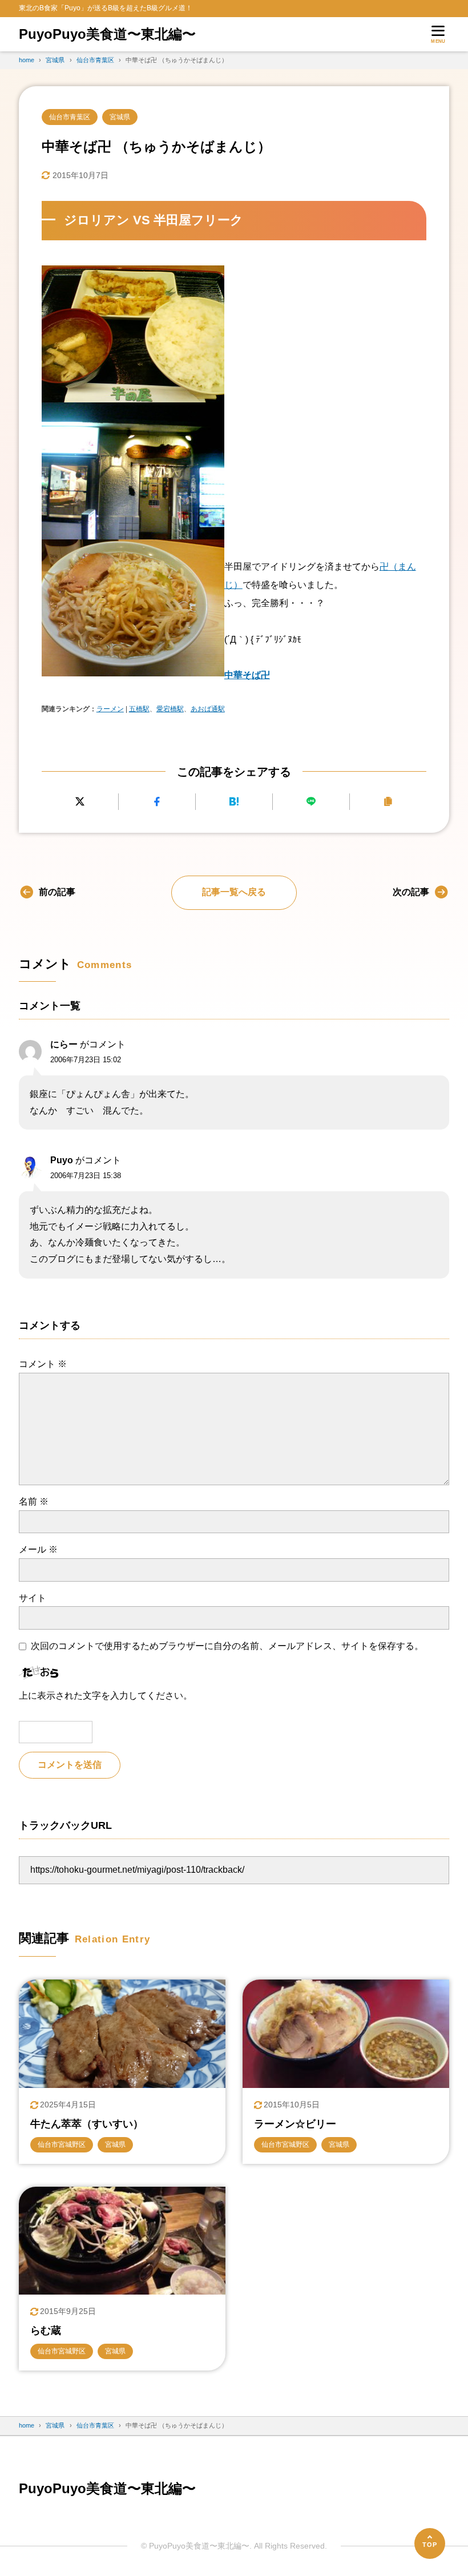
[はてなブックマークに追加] (234, 802)
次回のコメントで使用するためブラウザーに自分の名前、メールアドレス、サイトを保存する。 (227, 1646)
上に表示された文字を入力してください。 (106, 1696)
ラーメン (110, 709)
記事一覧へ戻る (234, 892)
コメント (43, 1364)
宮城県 (120, 117)
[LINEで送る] (311, 802)
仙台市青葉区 (70, 117)
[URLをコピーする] (388, 802)
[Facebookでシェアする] (157, 802)
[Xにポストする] (80, 802)
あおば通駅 (208, 709)
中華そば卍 (247, 675)
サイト (33, 1598)
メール (38, 1549)
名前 (34, 1501)
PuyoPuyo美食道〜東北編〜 (107, 34)
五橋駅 (139, 709)
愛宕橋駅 (170, 709)
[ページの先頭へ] (430, 2543)
